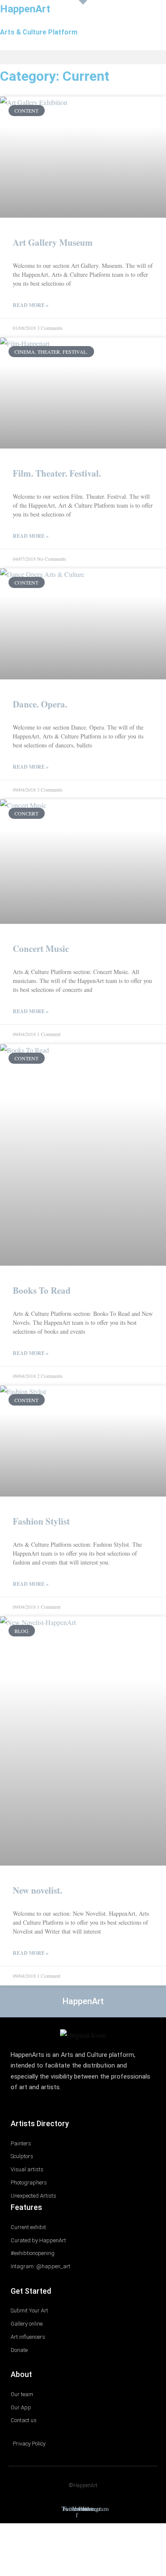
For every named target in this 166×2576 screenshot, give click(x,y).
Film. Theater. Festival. (57, 473)
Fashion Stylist (41, 1521)
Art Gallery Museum (53, 242)
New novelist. (37, 1890)
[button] (83, 57)
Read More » (31, 305)
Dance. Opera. (40, 704)
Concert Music (41, 949)
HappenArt (25, 9)
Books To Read (42, 1290)
